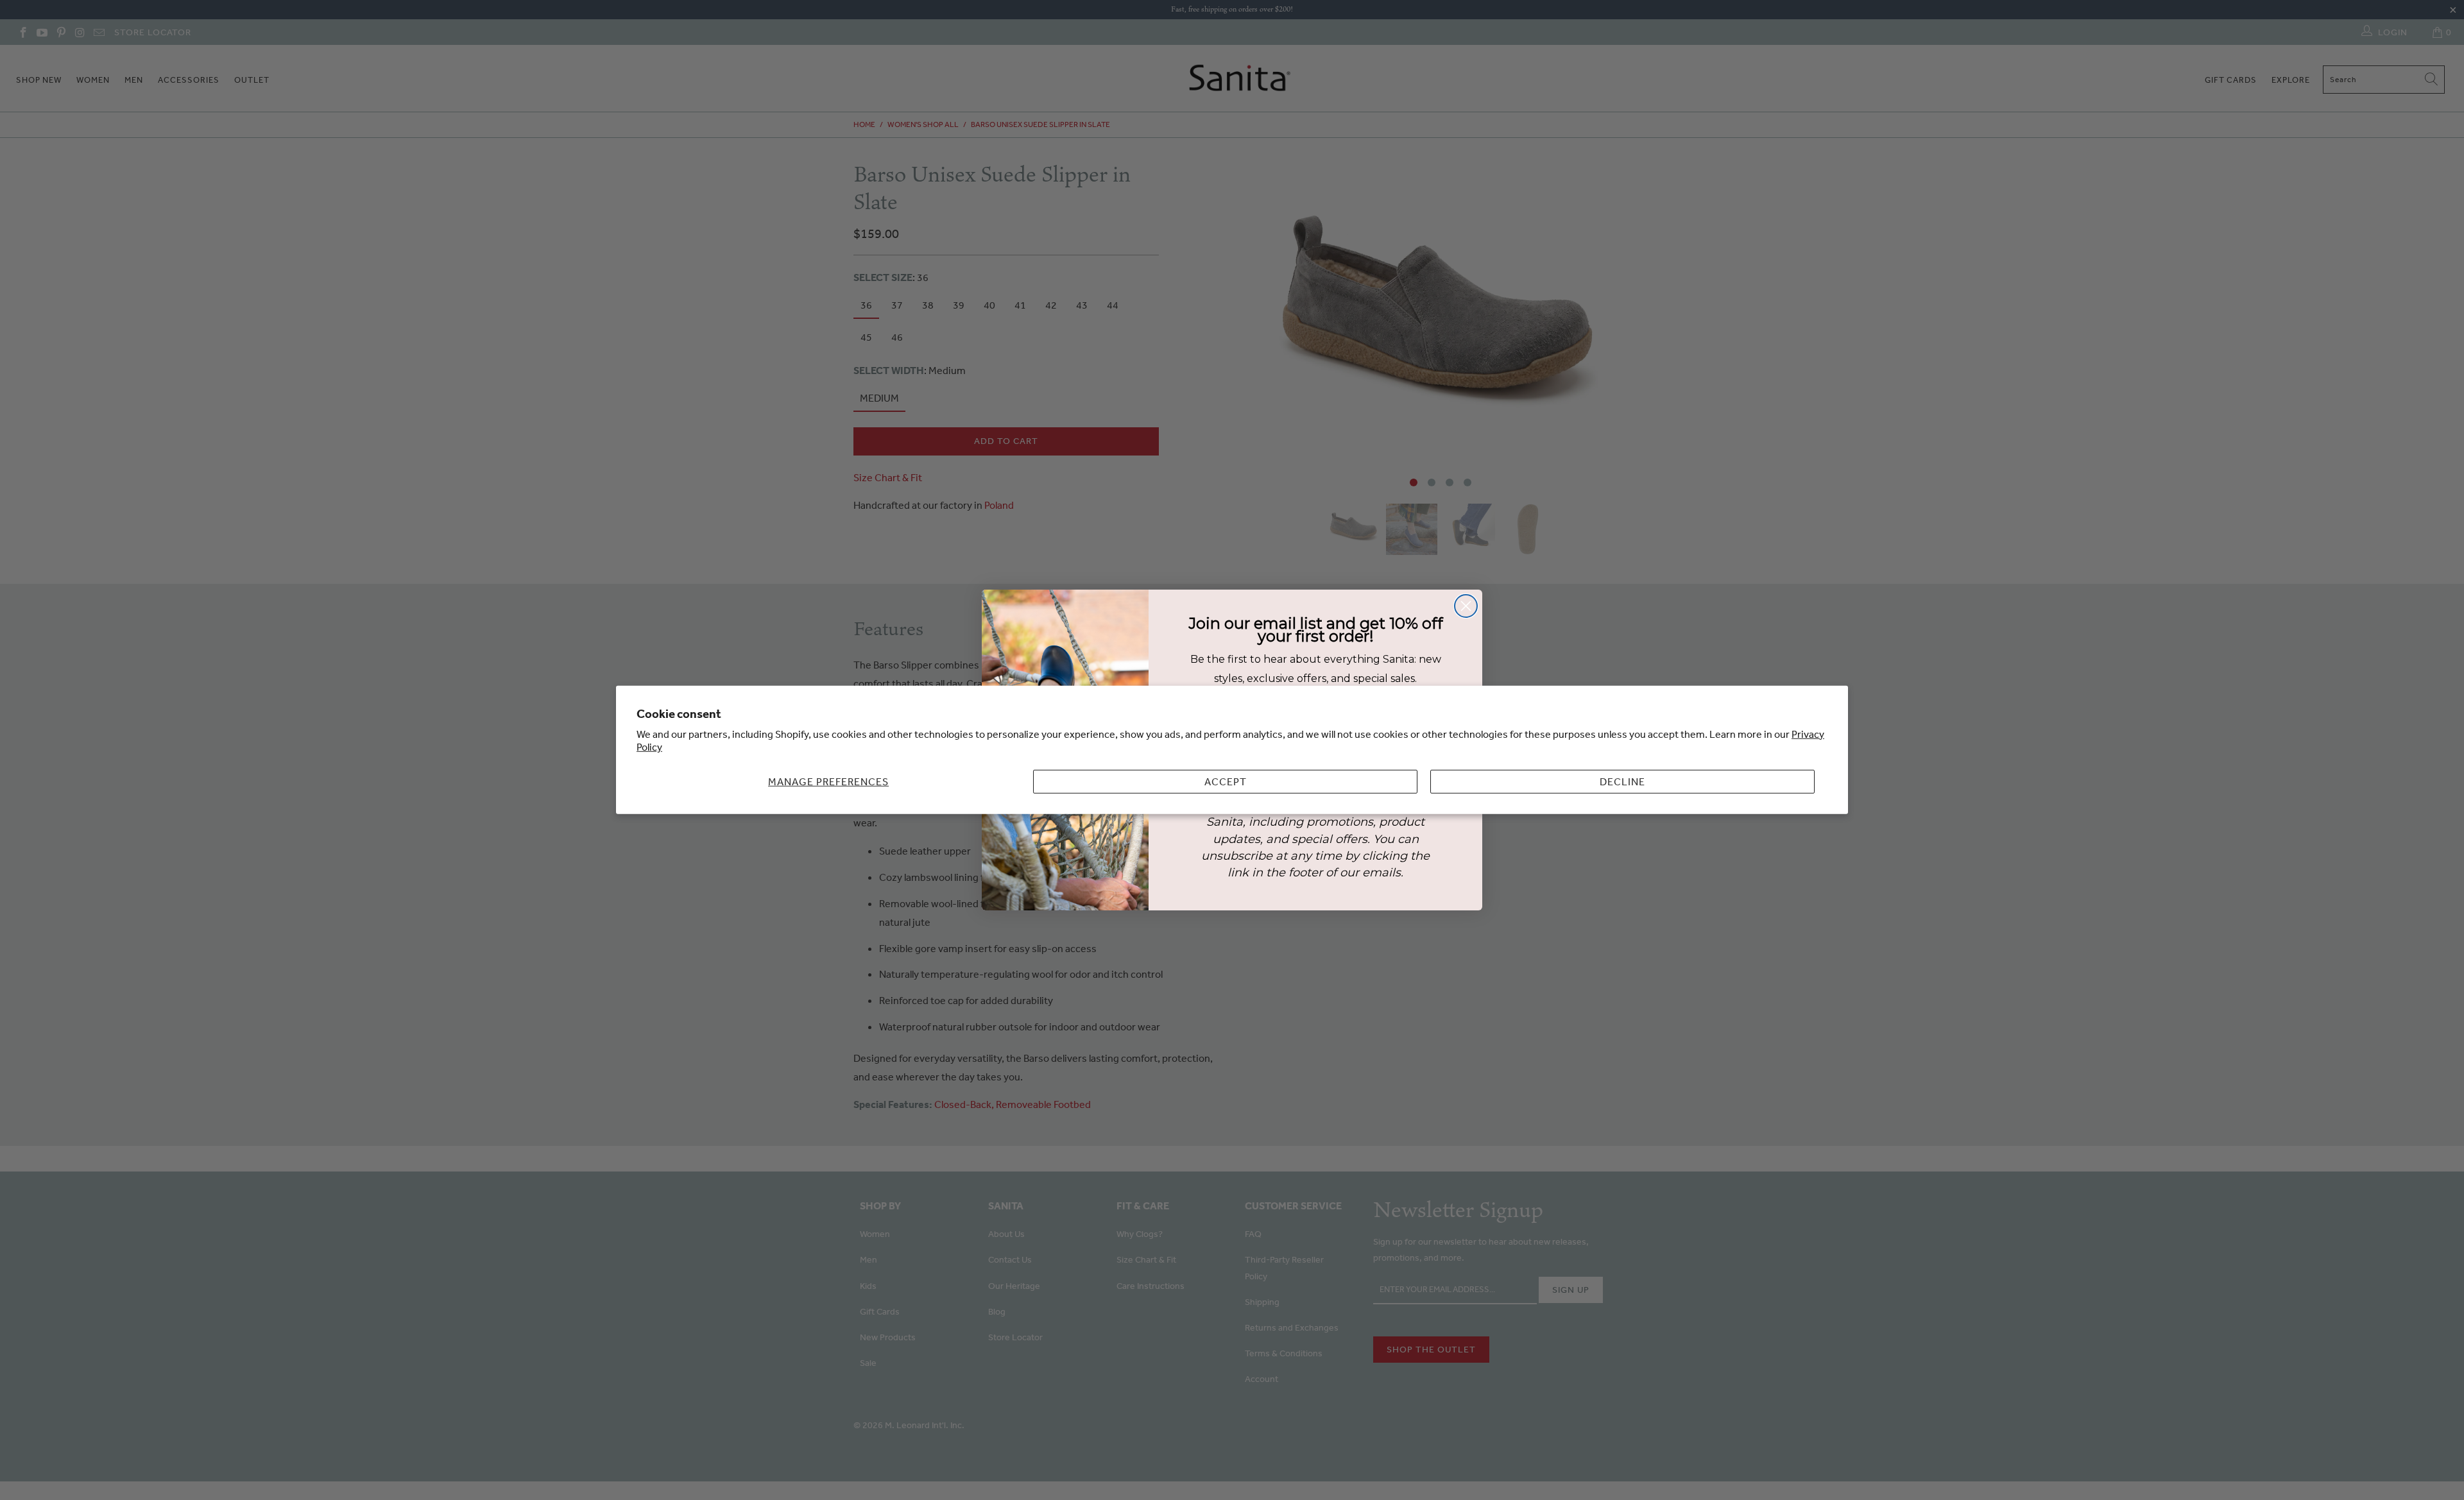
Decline (1622, 781)
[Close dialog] (1466, 606)
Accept (1226, 781)
